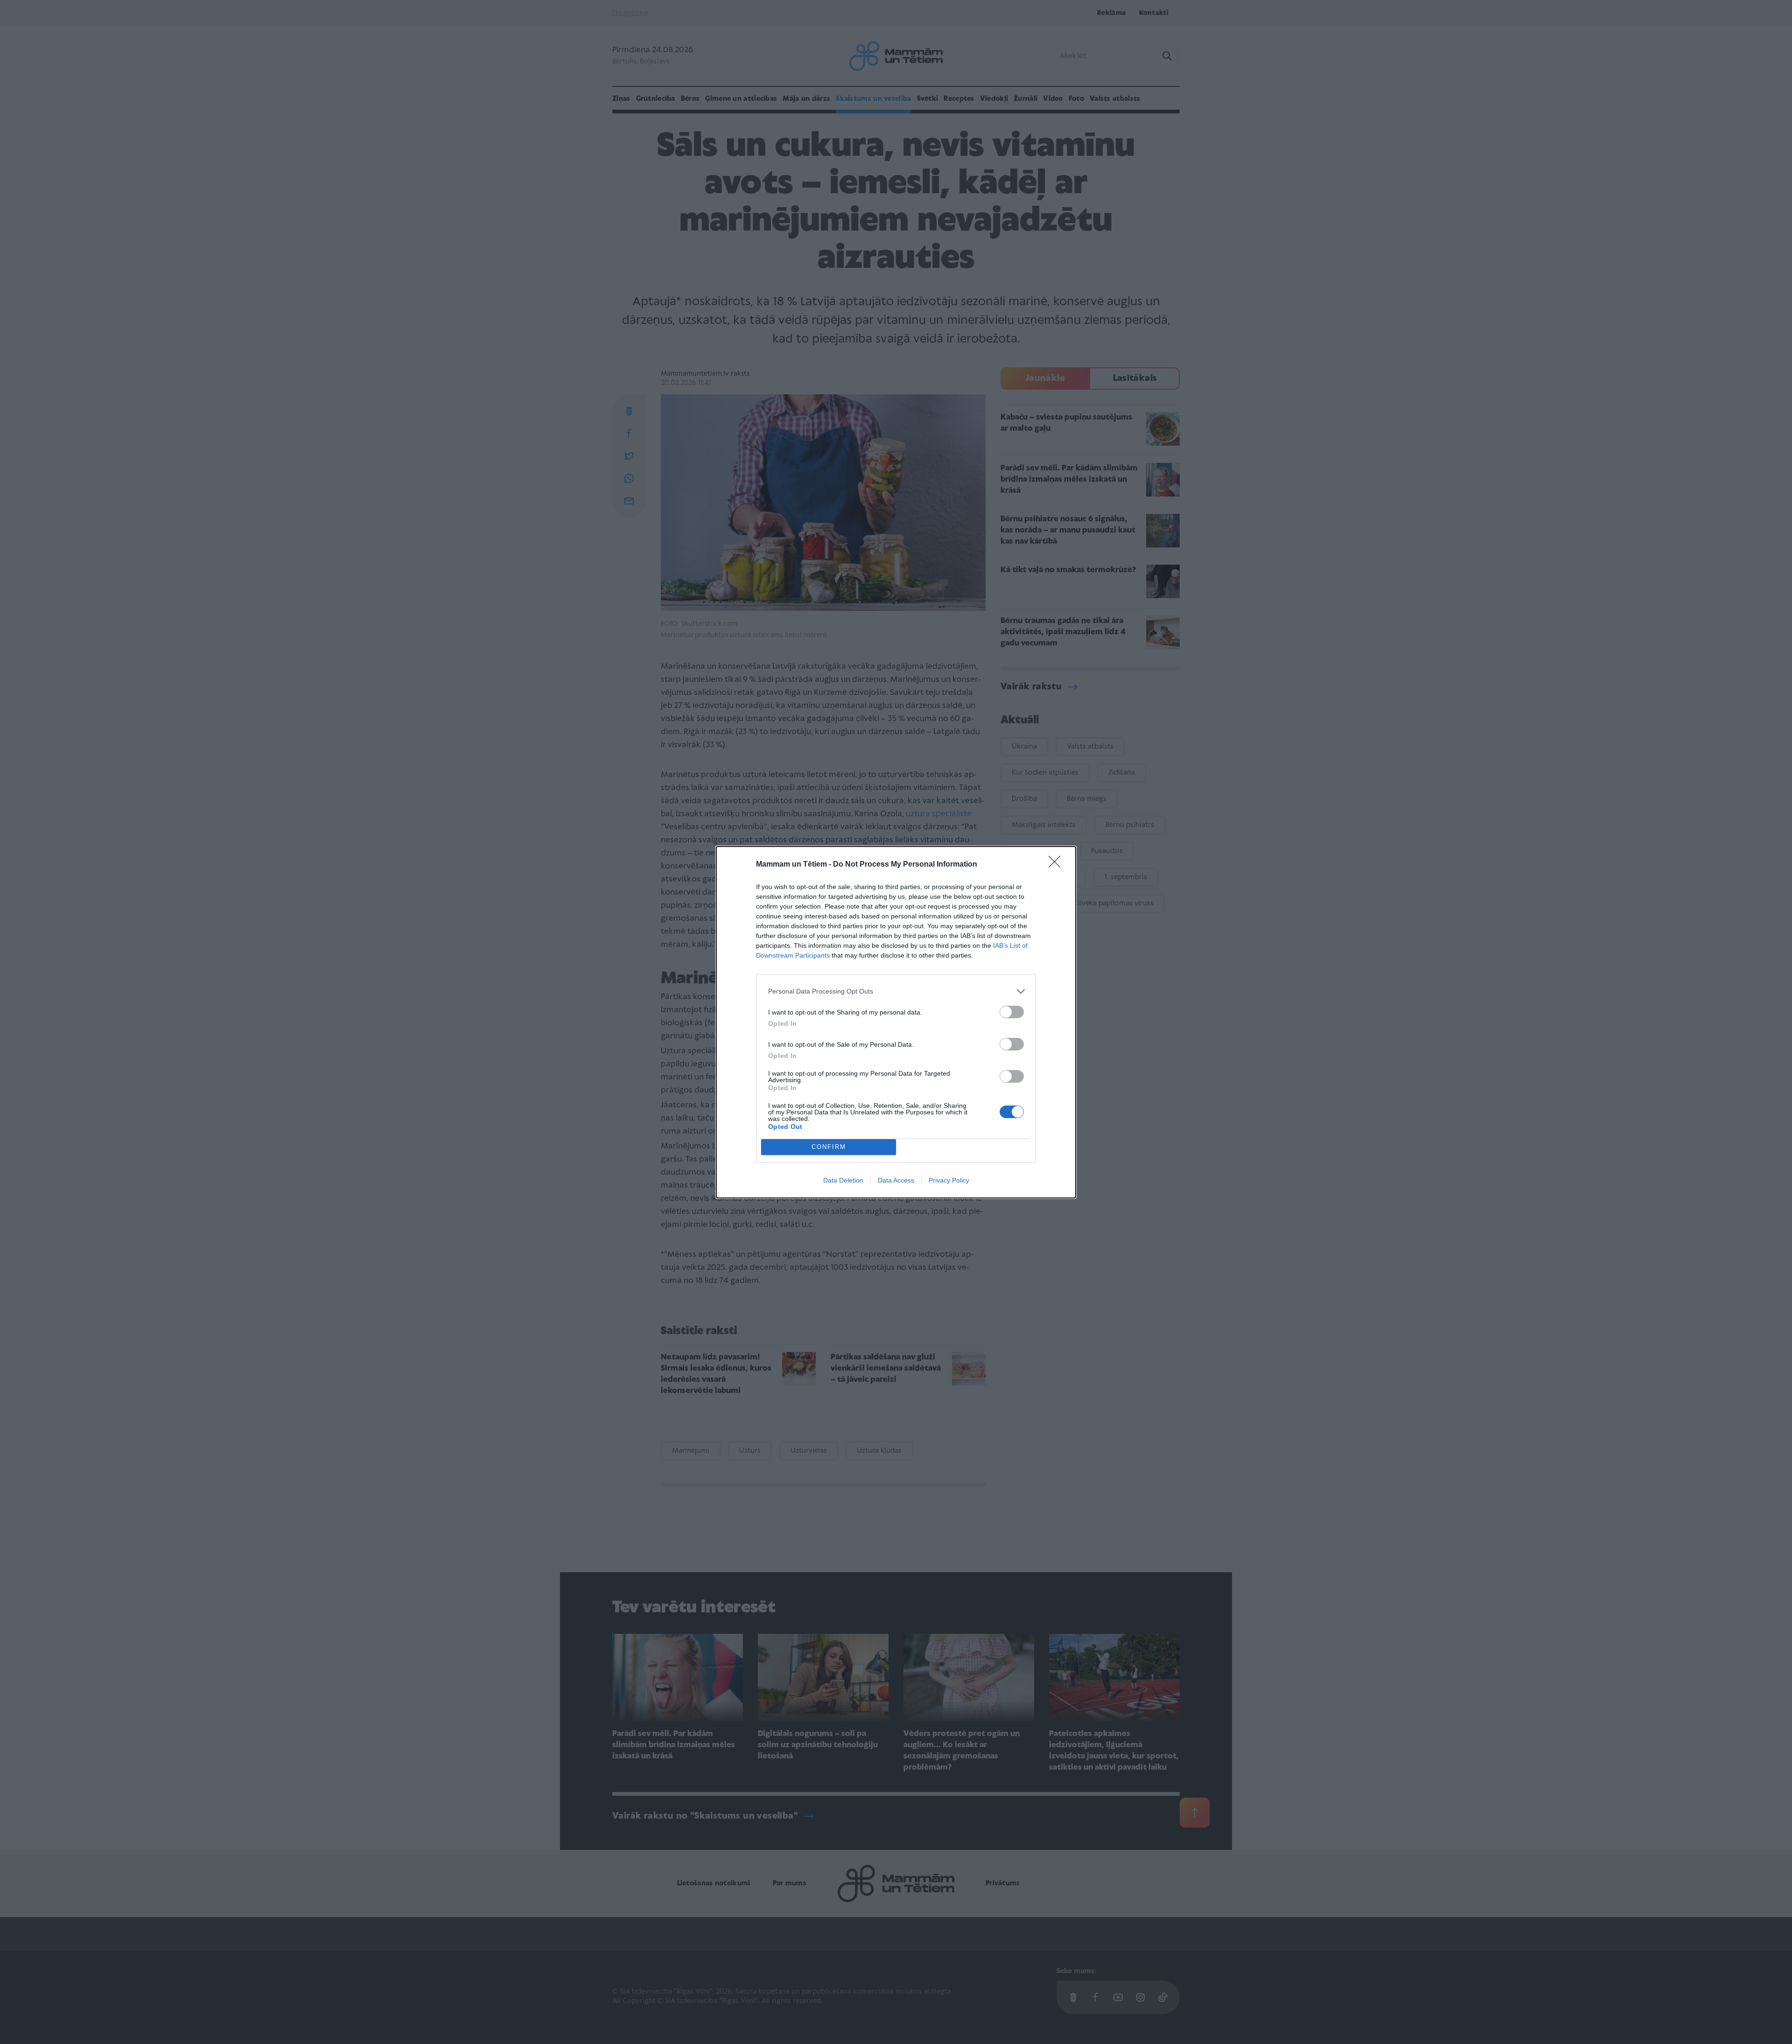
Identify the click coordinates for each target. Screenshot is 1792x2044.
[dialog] (896, 1022)
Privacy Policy (949, 1180)
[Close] (1057, 865)
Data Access (896, 1180)
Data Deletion (843, 1180)
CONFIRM (829, 1147)
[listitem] (896, 991)
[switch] (1012, 1012)
